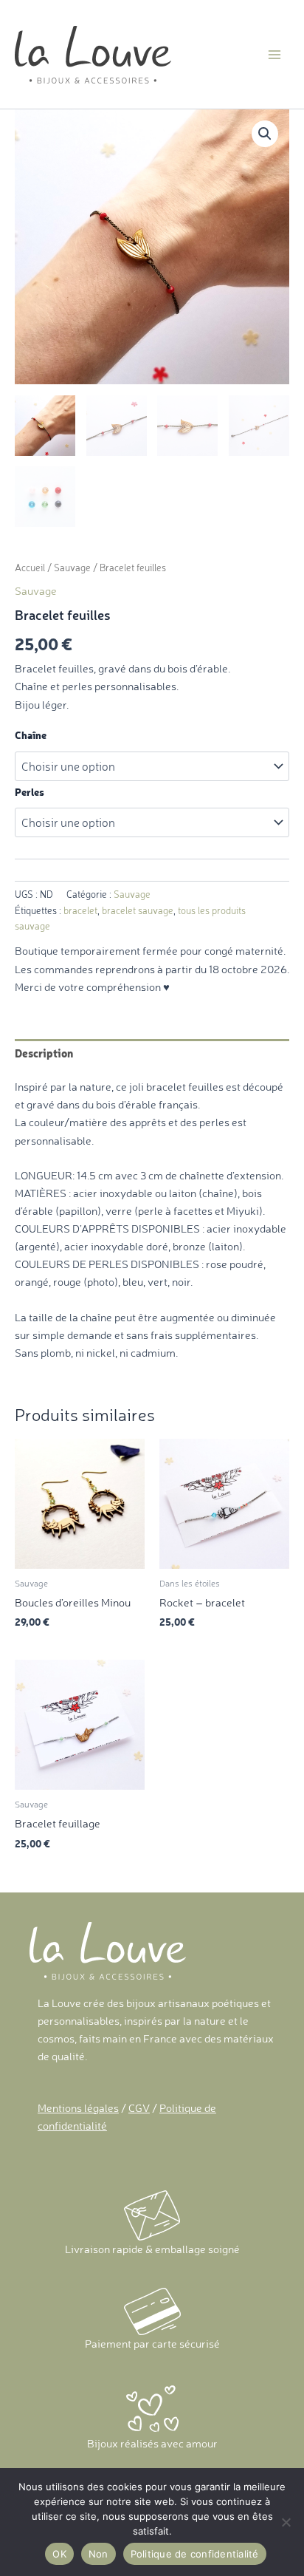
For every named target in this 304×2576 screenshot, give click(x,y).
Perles (30, 792)
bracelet (80, 910)
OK (59, 2554)
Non (99, 2554)
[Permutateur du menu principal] (274, 54)
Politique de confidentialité (195, 2554)
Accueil (30, 568)
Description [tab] (44, 1053)
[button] (265, 134)
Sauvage (72, 568)
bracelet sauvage (138, 910)
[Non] (286, 2522)
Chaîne (31, 735)
